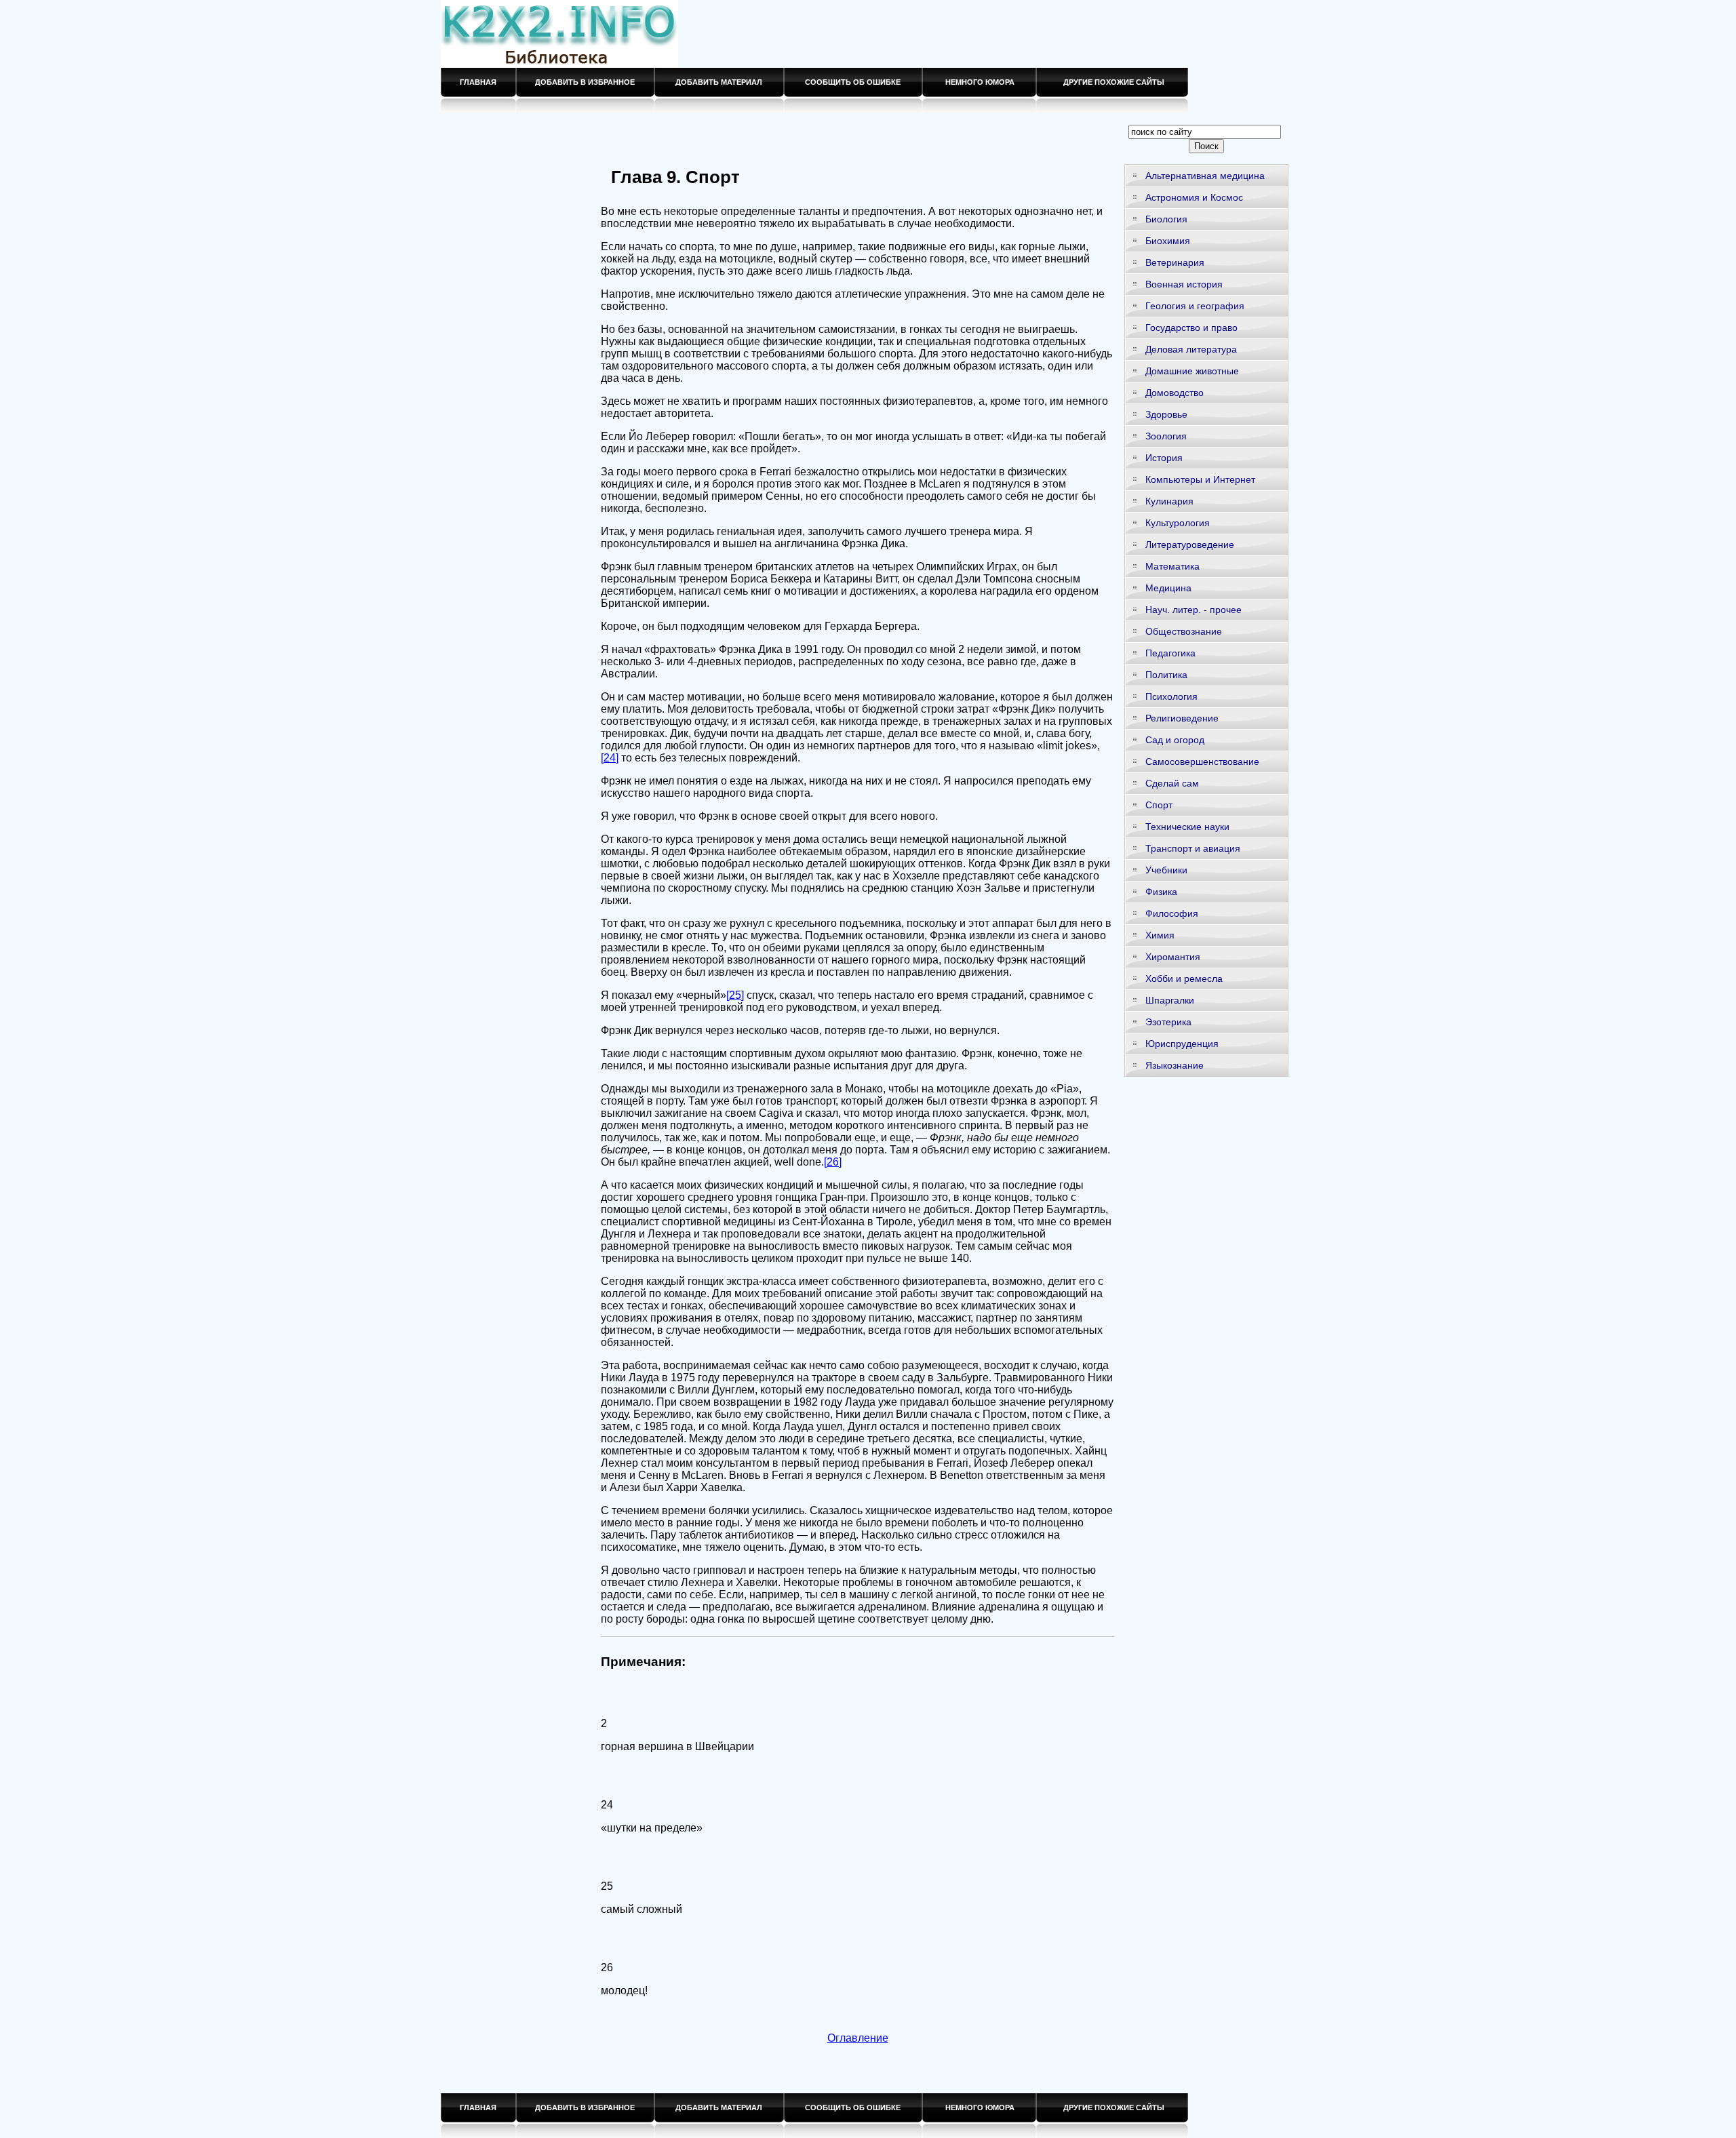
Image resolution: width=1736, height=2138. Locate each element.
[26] (833, 1162)
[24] (610, 758)
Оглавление (858, 2038)
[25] (735, 995)
